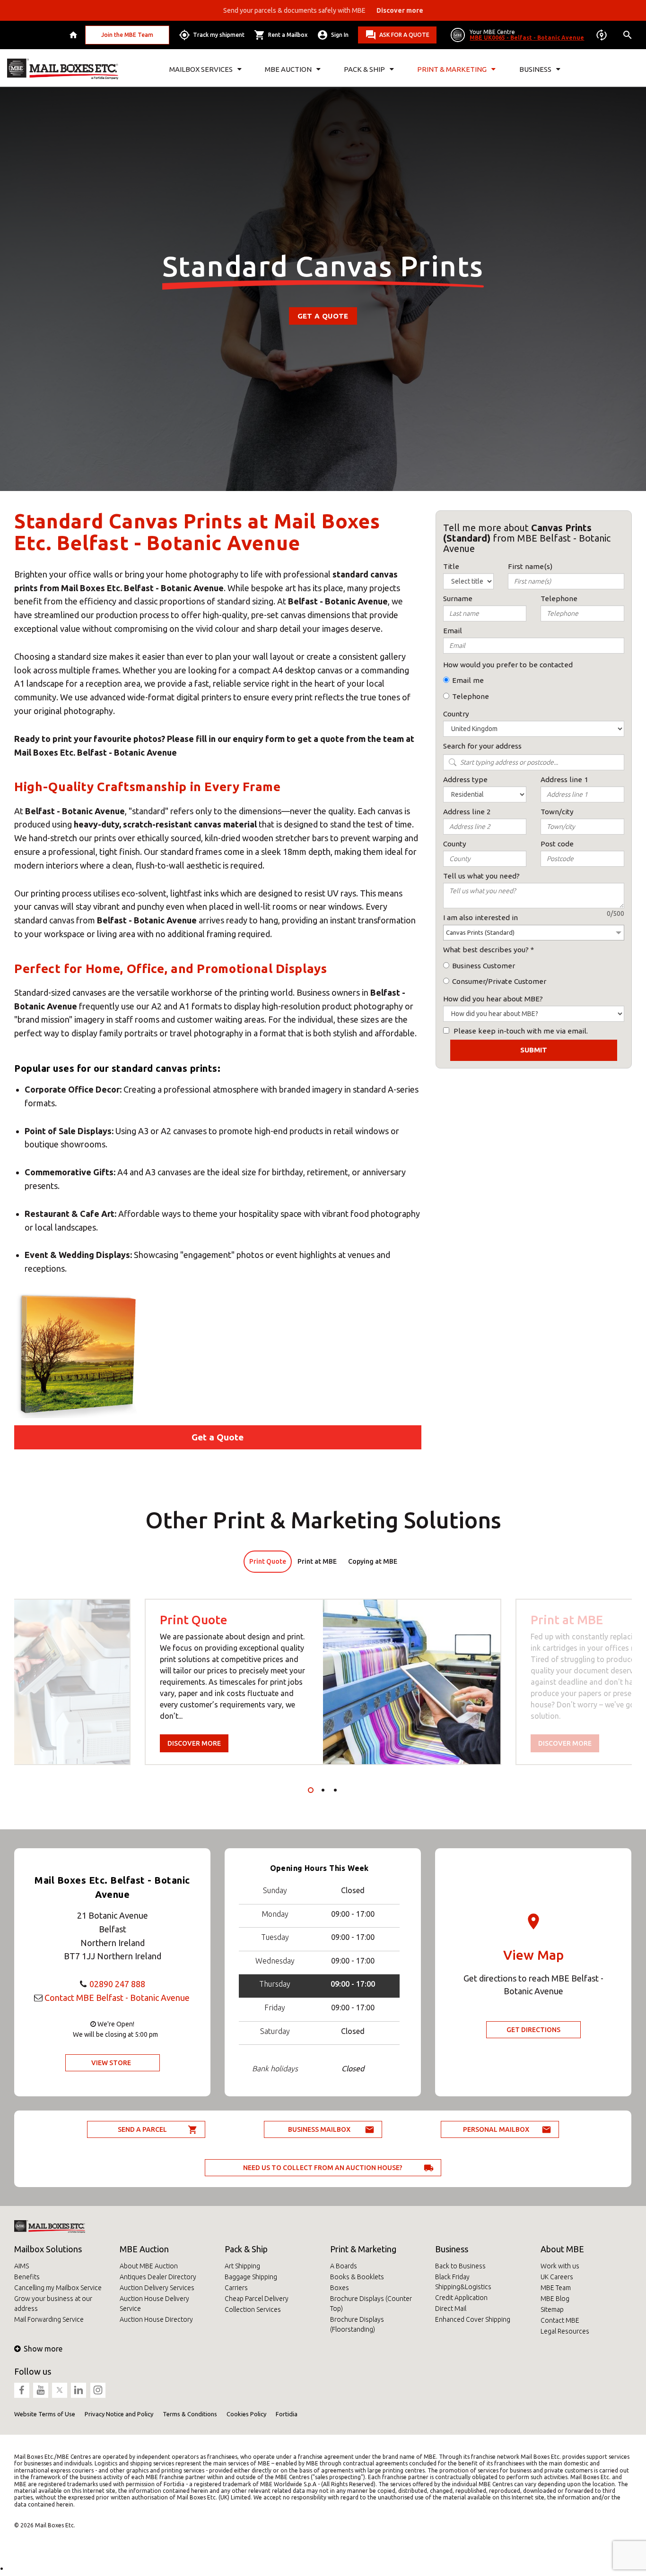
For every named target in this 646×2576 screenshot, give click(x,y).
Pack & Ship (246, 2249)
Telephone (471, 696)
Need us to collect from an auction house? (323, 2168)
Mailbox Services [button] (201, 69)
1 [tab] (311, 1790)
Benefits (27, 2277)
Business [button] (535, 69)
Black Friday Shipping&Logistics (463, 2282)
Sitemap (552, 2309)
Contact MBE (560, 2320)
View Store (111, 2063)
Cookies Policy (246, 2414)
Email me (468, 680)
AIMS (22, 2266)
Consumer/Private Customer (499, 981)
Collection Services (253, 2309)
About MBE (562, 2249)
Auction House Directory (156, 2319)
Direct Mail (451, 2309)
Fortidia (287, 2414)
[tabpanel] (323, 1682)
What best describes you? (486, 950)
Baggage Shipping (251, 2277)
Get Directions (533, 2030)
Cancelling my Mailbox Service (58, 2288)
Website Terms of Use (45, 2414)
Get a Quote (323, 316)
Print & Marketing (363, 2249)
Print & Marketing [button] (452, 69)
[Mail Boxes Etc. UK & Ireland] (63, 69)
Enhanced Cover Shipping (473, 2319)
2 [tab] (323, 1790)
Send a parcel (142, 2129)
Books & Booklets (357, 2277)
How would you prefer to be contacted (508, 665)
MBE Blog (555, 2299)
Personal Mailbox (496, 2129)
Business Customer (484, 966)
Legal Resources (565, 2331)
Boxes (340, 2288)
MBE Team (556, 2288)
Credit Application (461, 2298)
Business (452, 2249)
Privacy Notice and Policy (119, 2414)
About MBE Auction (149, 2266)
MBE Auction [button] (288, 69)
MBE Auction (144, 2249)
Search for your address (482, 746)
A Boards (344, 2266)
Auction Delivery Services (157, 2288)
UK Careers (557, 2277)
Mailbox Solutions (48, 2249)
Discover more (194, 1743)
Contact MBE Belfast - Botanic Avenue (117, 1998)
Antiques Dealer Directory (158, 2277)
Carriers (236, 2288)
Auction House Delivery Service (154, 2304)
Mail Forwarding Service (49, 2319)
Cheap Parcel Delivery (257, 2299)
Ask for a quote (404, 35)
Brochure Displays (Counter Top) (371, 2304)
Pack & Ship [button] (364, 69)
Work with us (560, 2266)
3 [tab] (335, 1790)
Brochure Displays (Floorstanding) (357, 2324)
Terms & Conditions (190, 2414)
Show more (43, 2349)
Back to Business (460, 2266)
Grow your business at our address (53, 2304)
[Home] (74, 35)
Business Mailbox (319, 2129)
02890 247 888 (117, 1984)
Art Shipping (242, 2266)
